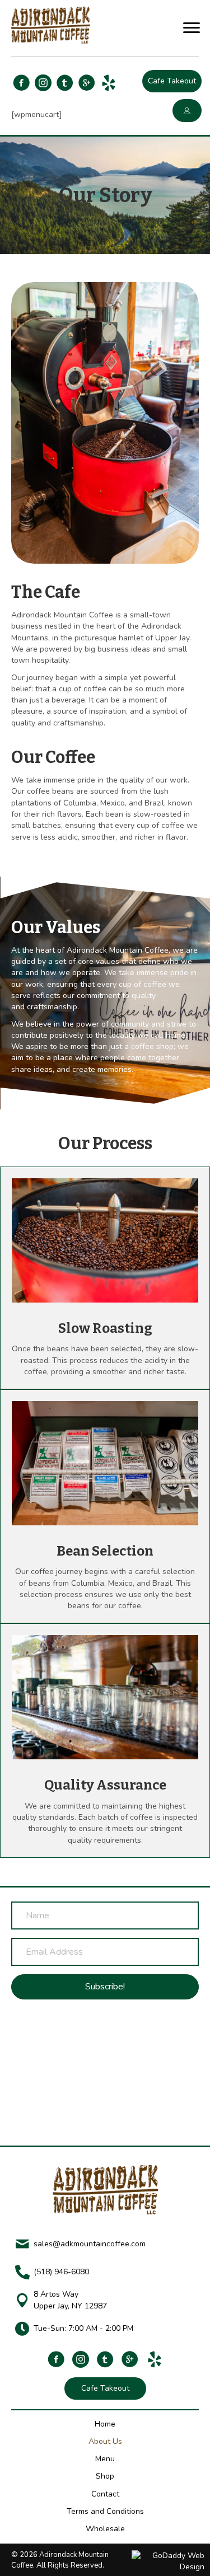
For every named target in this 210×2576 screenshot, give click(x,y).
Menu (105, 2459)
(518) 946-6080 (61, 2272)
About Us (105, 2441)
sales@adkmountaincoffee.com (90, 2244)
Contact (105, 2494)
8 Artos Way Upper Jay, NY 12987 (70, 2300)
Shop (105, 2476)
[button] (192, 28)
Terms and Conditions (105, 2511)
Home (105, 2423)
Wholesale (105, 2529)
